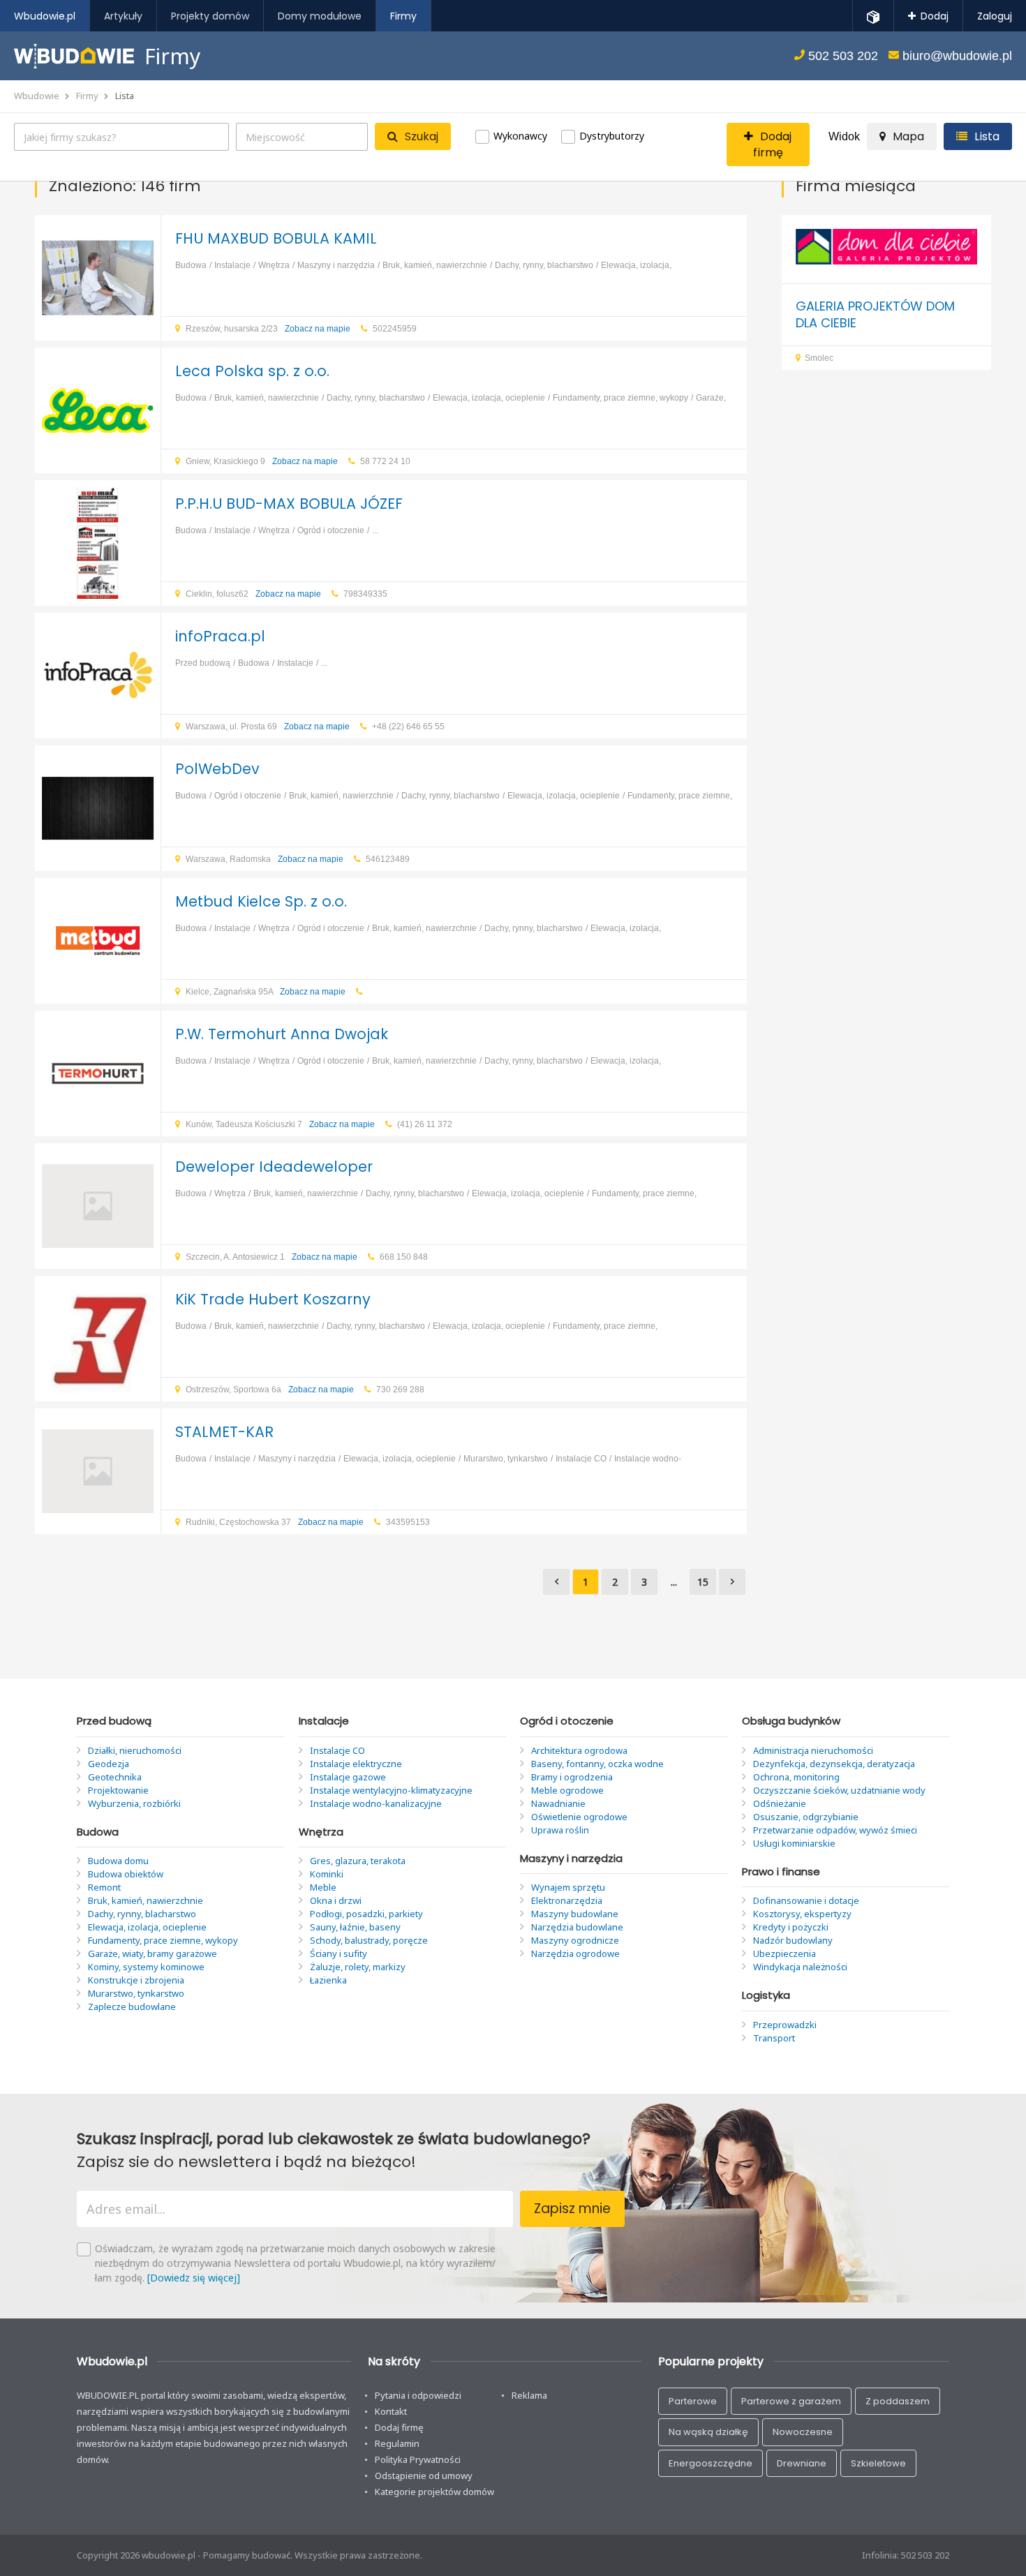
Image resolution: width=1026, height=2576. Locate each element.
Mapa (908, 136)
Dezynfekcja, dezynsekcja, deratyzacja (834, 1764)
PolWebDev (217, 769)
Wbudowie (37, 96)
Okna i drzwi (336, 1900)
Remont (104, 1887)
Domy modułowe (320, 16)
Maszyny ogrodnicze (575, 1940)
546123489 (388, 859)
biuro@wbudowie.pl (956, 56)
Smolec (819, 358)
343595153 (408, 1522)
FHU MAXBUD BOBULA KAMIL (276, 238)
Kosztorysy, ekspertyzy (802, 1914)
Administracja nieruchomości (813, 1750)
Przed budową (203, 663)
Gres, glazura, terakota (358, 1861)
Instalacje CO (581, 1459)
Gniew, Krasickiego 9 (262, 461)
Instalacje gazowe (348, 1777)
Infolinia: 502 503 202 (906, 2555)
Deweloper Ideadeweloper (274, 1167)
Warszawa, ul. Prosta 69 (268, 727)
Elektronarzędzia (567, 1900)
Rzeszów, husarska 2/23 (268, 329)
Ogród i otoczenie (331, 530)
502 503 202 (841, 56)
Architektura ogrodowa (579, 1750)
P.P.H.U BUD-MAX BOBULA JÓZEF (289, 504)
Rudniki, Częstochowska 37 (275, 1522)
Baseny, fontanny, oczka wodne (597, 1764)
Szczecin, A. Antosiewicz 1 (272, 1257)
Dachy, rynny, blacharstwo (544, 265)
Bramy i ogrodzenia (572, 1777)
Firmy (87, 96)
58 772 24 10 (385, 461)
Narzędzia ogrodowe (575, 1953)
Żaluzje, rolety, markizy (358, 1967)
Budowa (191, 265)
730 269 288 (400, 1390)
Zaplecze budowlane (132, 2007)
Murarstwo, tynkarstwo (506, 1459)
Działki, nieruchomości (135, 1750)
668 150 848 (404, 1257)
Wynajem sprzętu (568, 1887)
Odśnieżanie (780, 1803)
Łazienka (328, 1980)
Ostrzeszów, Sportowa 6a (270, 1390)
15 (703, 1582)
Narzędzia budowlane (577, 1927)
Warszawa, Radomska (265, 859)
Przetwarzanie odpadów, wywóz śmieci (835, 1830)
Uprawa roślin (560, 1830)
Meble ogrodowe (567, 1790)
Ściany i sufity (339, 1953)
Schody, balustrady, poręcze (369, 1940)
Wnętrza (274, 265)
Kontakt (391, 2411)
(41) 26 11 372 (425, 1124)
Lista (125, 96)
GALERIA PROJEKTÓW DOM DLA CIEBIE (875, 314)
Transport (774, 2038)
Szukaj (422, 136)
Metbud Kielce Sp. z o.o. (261, 901)
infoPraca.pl (220, 636)
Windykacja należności (800, 1967)
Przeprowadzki (785, 2025)
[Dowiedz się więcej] (194, 2278)
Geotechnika (115, 1777)
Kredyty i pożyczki (791, 1927)
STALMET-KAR (224, 1432)
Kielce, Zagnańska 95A (266, 992)
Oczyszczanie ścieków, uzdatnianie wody (839, 1790)
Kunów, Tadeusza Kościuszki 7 (280, 1124)
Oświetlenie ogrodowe (579, 1817)
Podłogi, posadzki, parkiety (366, 1914)
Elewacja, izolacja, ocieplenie (489, 398)
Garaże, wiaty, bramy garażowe (153, 1953)
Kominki (327, 1874)
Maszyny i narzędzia (336, 265)
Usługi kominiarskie (794, 1843)
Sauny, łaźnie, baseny (355, 1927)
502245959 (395, 329)
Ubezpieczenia (785, 1953)
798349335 (365, 594)
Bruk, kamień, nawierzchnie (435, 265)
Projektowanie (118, 1790)
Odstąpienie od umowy (424, 2476)
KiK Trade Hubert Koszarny (273, 1299)
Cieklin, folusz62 (253, 594)
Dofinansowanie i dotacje (806, 1900)
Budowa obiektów (126, 1874)
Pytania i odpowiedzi (418, 2395)
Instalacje (232, 265)
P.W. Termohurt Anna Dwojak (282, 1034)
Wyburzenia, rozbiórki (134, 1803)
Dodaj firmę (399, 2427)
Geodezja (109, 1764)
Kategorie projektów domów (434, 2492)
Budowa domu (118, 1861)
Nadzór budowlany (793, 1940)
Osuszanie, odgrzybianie (806, 1817)
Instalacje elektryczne (356, 1764)
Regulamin (397, 2443)
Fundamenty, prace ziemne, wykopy (620, 398)
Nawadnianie (558, 1803)
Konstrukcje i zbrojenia (136, 1980)
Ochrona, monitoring (796, 1777)
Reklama (529, 2395)
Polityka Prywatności (418, 2459)
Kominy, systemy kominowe (146, 1967)
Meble (323, 1887)
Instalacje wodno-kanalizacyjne (376, 1803)
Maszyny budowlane (575, 1914)
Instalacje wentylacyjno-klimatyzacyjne (391, 1790)
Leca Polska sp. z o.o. (252, 371)
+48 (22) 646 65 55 (408, 727)
